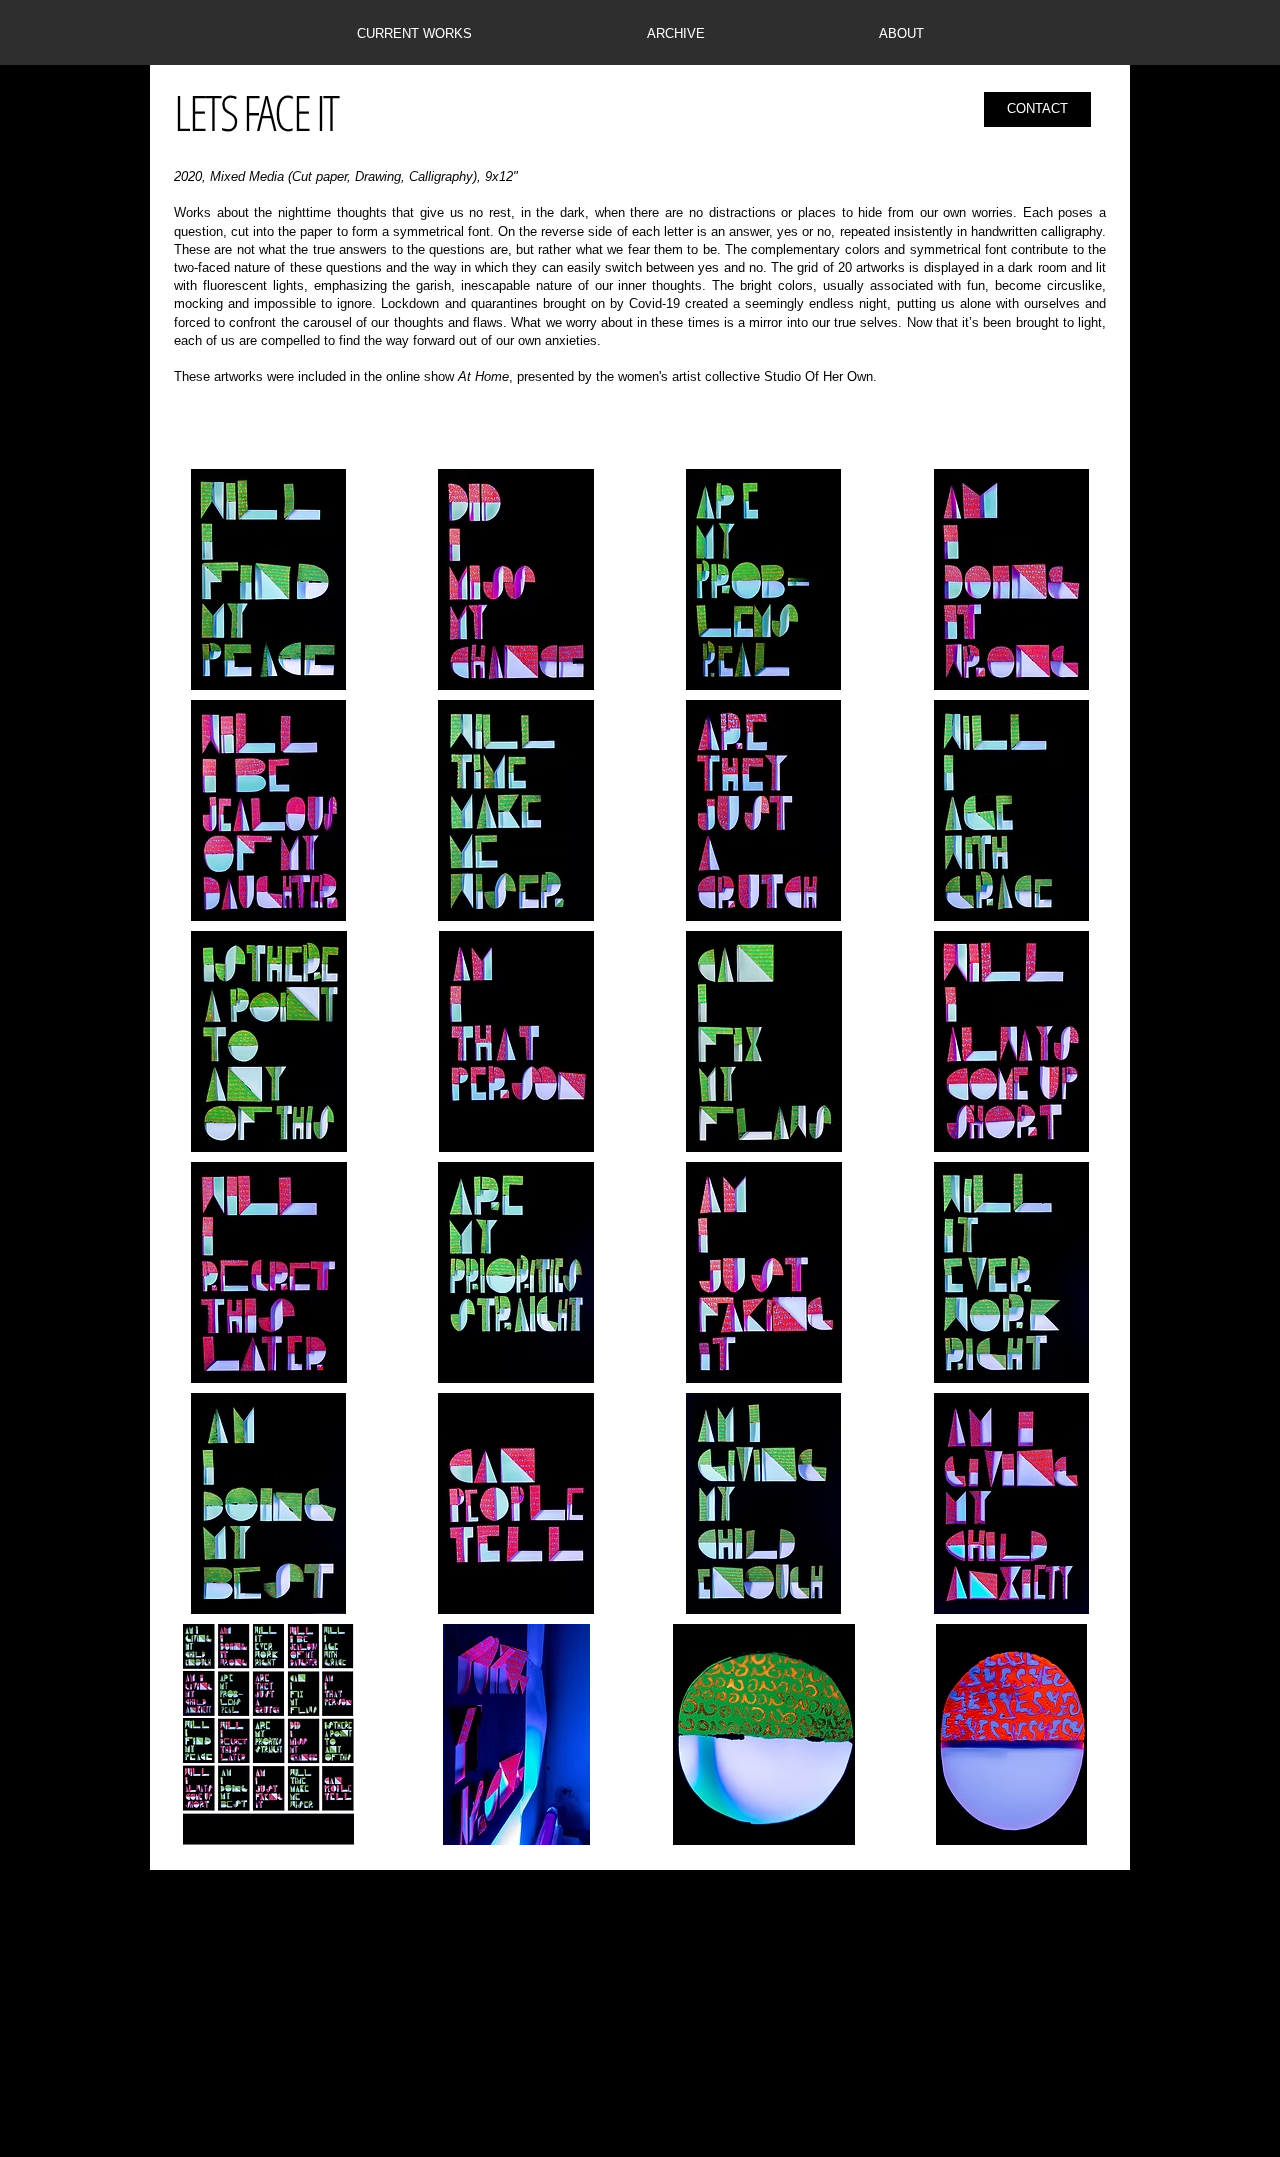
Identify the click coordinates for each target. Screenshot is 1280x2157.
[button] (414, 34)
